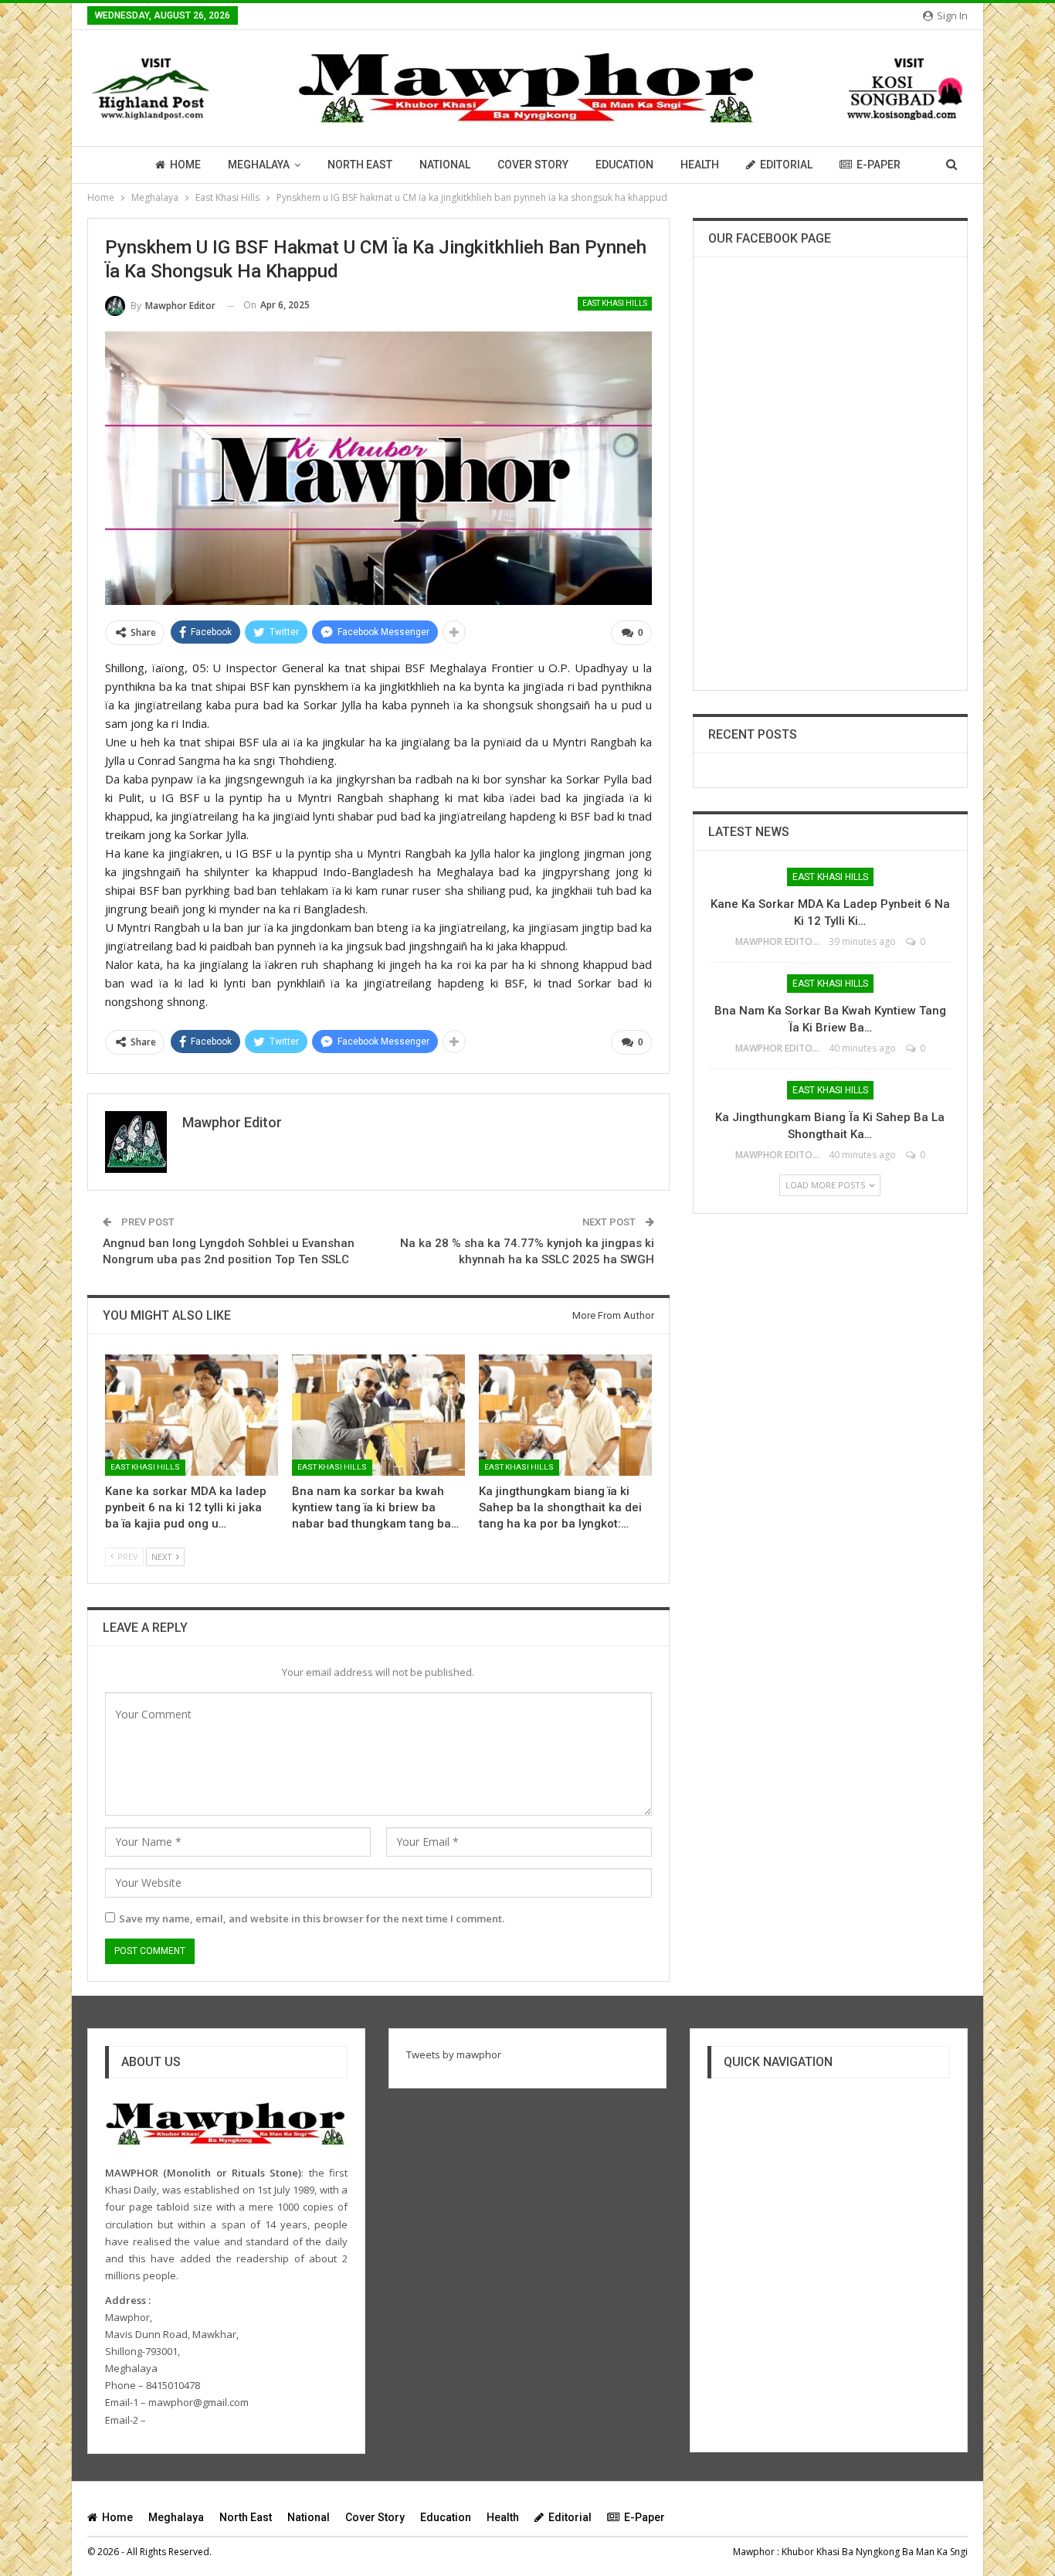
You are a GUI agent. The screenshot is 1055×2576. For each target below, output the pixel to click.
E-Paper (879, 165)
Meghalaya (259, 165)
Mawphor (754, 2552)
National (445, 165)
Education (624, 165)
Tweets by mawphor (454, 2054)
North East (360, 165)
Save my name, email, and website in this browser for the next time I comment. (312, 1918)
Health (700, 165)
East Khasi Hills (615, 303)
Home (185, 165)
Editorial (786, 165)
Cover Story (533, 165)
